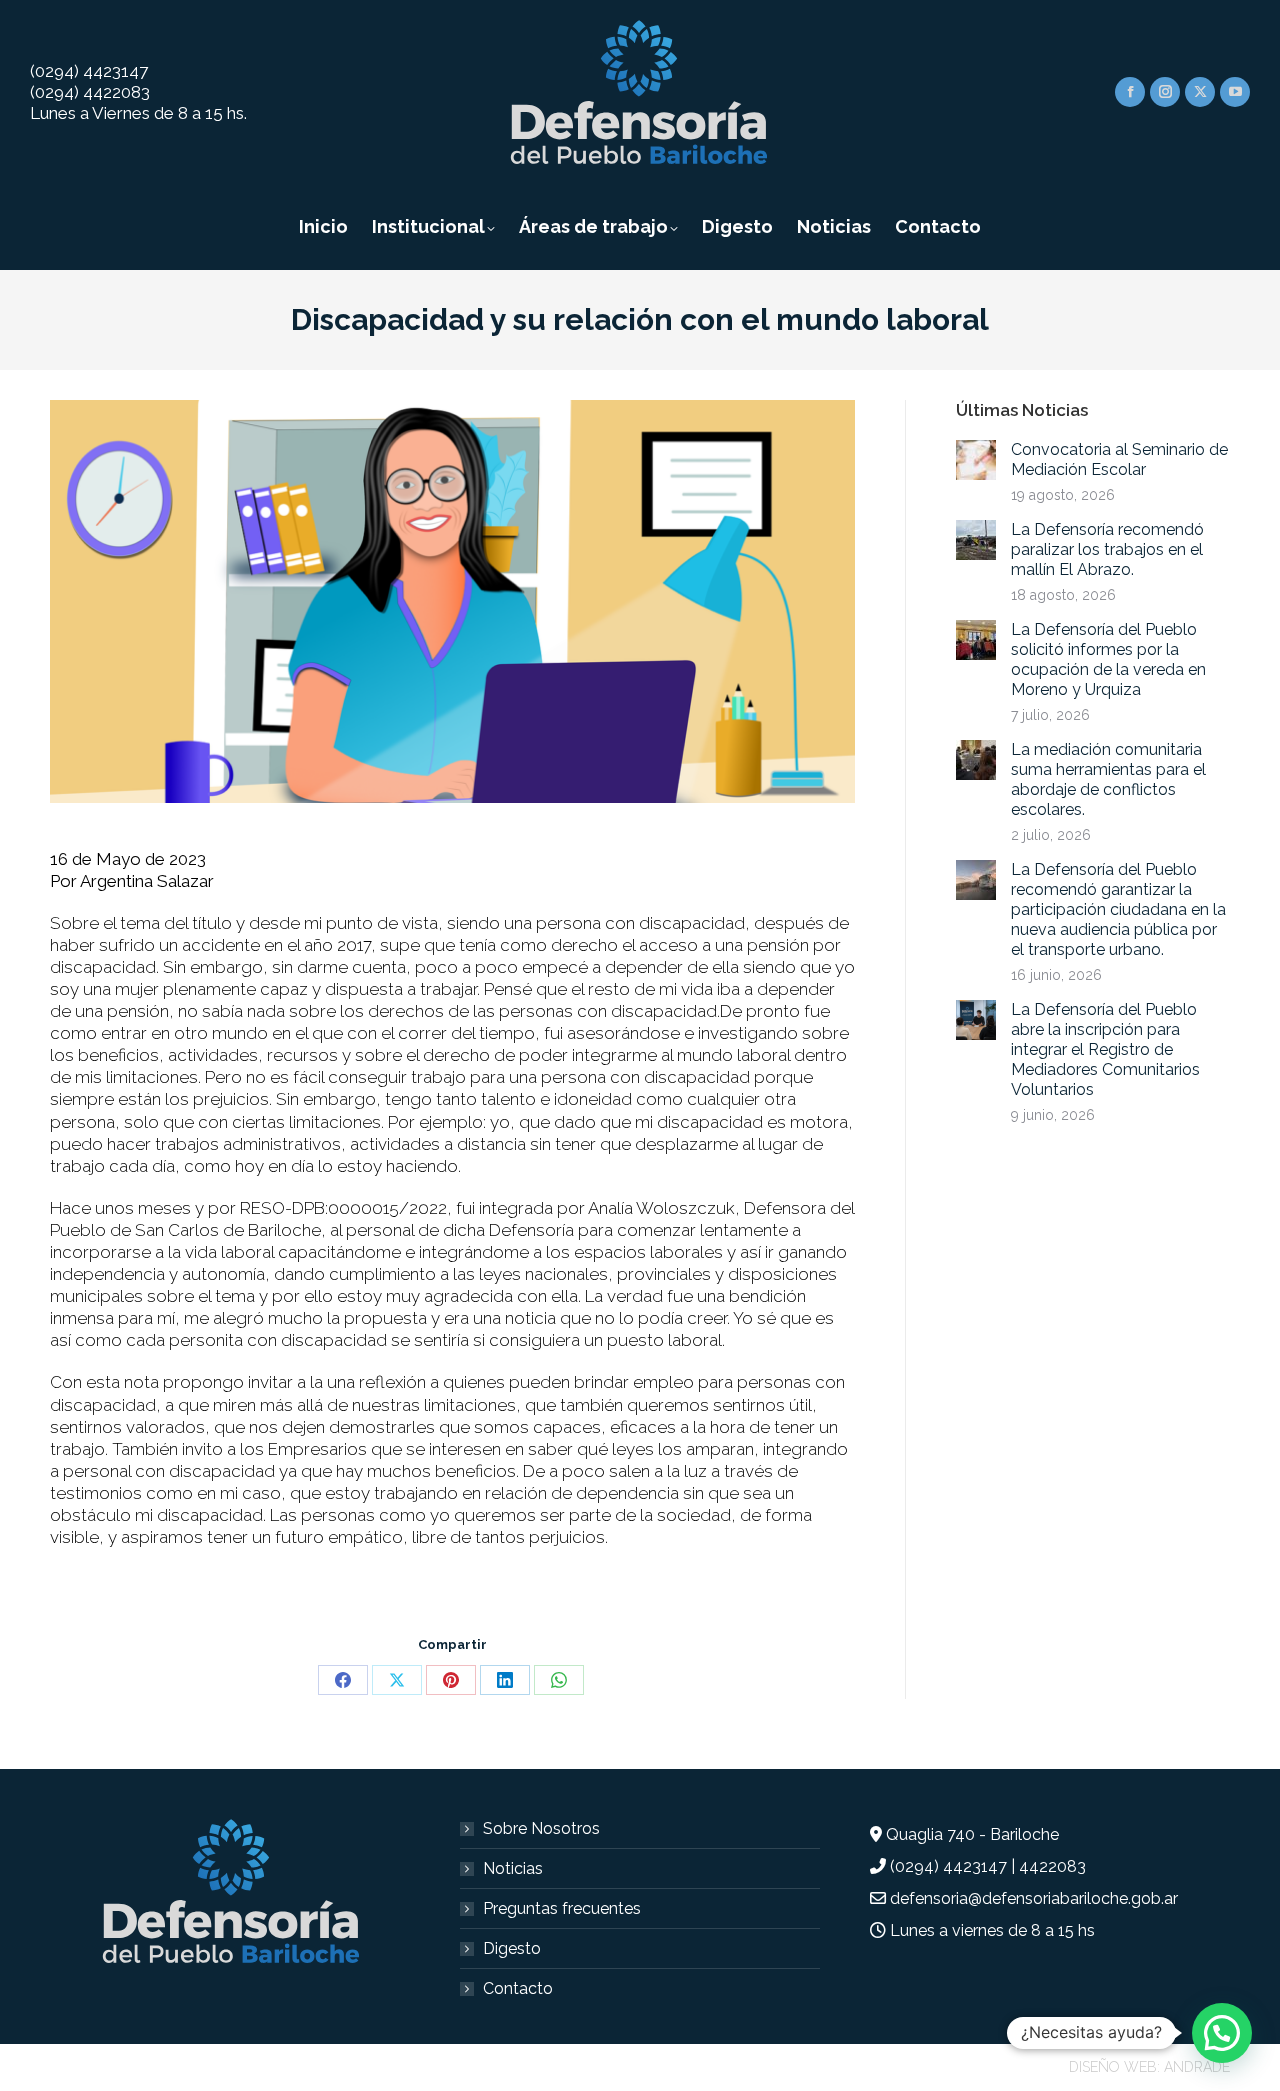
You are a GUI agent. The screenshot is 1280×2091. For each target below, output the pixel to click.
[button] (1222, 2033)
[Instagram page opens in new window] (1165, 92)
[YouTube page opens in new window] (1235, 92)
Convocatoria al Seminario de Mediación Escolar (1119, 459)
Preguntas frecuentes (562, 1908)
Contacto (518, 1988)
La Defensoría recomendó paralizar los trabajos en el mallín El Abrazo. (1107, 549)
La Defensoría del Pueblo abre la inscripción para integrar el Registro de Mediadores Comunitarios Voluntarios (1105, 1049)
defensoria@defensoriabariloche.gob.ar (1034, 1898)
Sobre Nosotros (541, 1828)
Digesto (512, 1948)
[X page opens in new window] (1200, 92)
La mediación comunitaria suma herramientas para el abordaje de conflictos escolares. (1108, 779)
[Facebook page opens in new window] (1130, 92)
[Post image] (976, 460)
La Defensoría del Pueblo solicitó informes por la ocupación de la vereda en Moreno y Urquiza (1108, 659)
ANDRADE (1197, 2067)
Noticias (513, 1868)
